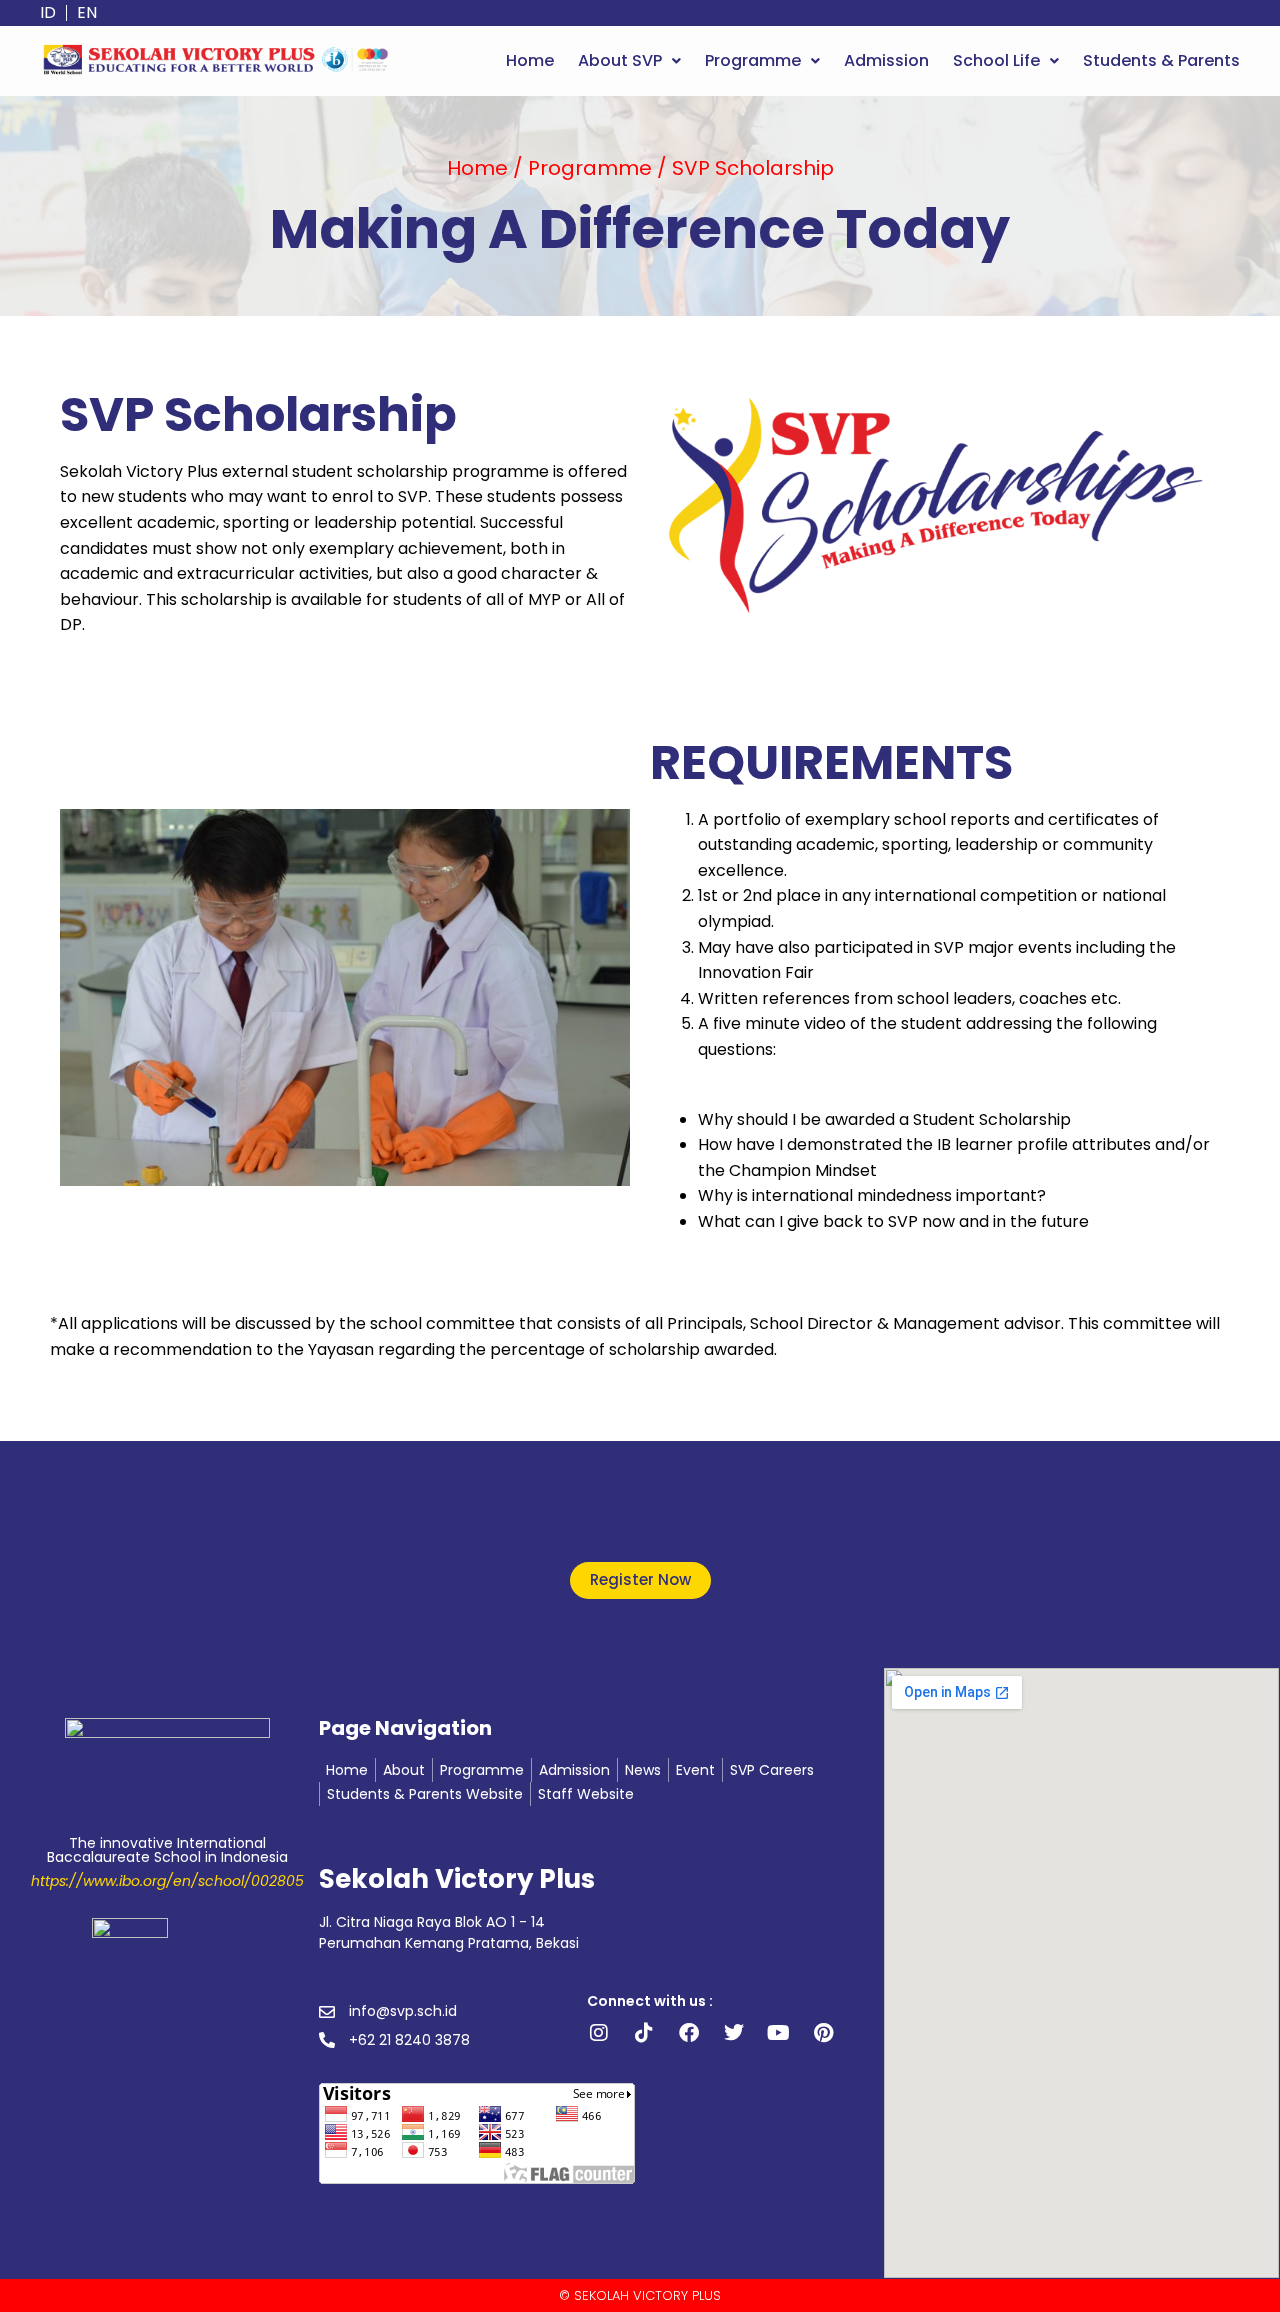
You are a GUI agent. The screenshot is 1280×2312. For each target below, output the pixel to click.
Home (530, 60)
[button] (629, 61)
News (643, 1770)
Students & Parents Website (425, 1794)
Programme (753, 60)
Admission (886, 60)
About (404, 1770)
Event (695, 1770)
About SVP (620, 60)
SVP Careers (772, 1770)
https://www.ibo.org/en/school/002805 (167, 1881)
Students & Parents (1161, 60)
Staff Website (586, 1794)
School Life (996, 60)
